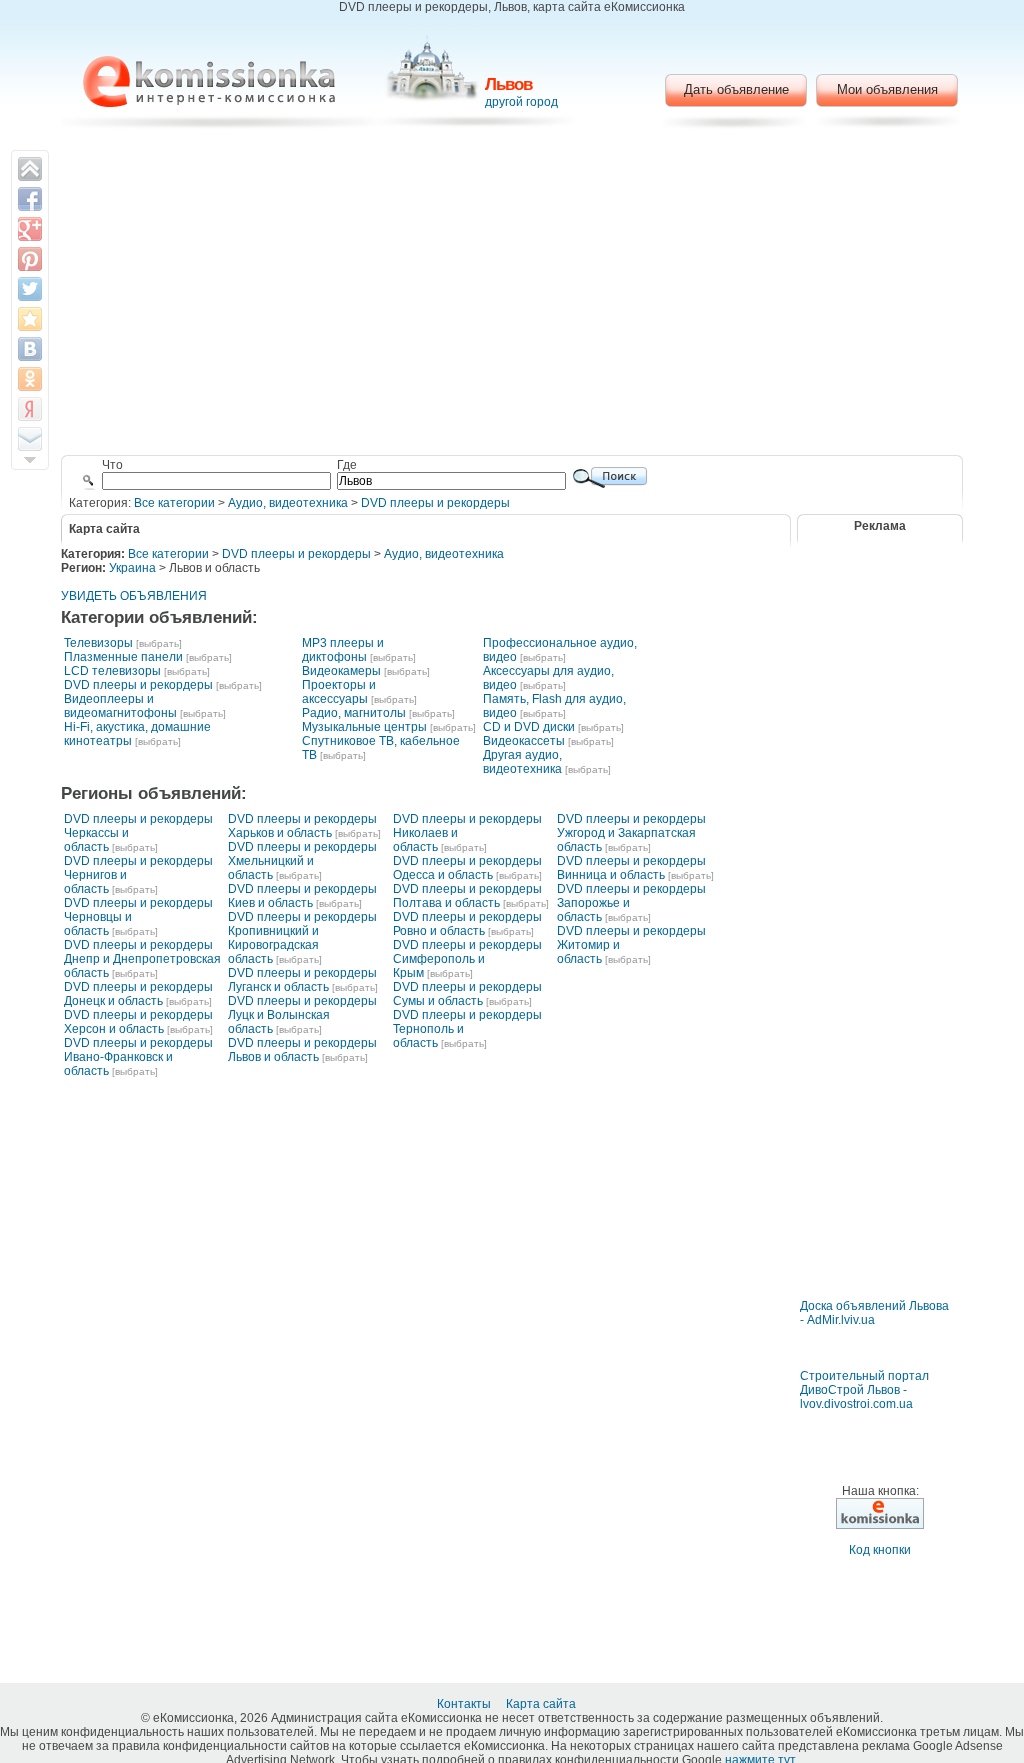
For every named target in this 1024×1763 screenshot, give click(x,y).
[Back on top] (30, 169)
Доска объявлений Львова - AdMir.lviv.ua (874, 1313)
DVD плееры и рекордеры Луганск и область (302, 980)
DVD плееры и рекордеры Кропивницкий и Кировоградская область (302, 938)
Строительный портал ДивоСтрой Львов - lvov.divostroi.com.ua (864, 1390)
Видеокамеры (341, 671)
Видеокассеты (524, 741)
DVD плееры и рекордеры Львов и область (302, 1050)
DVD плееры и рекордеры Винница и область (631, 868)
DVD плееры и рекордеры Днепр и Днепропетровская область (142, 959)
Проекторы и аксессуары (339, 692)
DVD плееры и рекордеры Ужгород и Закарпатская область (631, 833)
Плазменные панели (123, 657)
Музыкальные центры (364, 727)
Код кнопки (880, 1550)
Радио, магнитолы (354, 713)
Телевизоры (98, 643)
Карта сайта (542, 1704)
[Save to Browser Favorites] (30, 319)
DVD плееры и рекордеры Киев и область (302, 896)
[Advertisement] (512, 295)
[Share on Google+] (30, 229)
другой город (521, 102)
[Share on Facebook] (30, 199)
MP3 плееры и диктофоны (343, 650)
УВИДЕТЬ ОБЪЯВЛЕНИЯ (134, 596)
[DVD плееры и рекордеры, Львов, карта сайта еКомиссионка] (209, 81)
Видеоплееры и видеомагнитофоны (120, 706)
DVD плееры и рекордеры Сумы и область (467, 994)
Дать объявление (736, 89)
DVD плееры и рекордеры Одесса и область (467, 868)
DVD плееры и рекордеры (435, 503)
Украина (132, 568)
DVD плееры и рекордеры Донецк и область (138, 994)
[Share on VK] (30, 349)
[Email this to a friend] (30, 439)
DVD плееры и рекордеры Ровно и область (467, 924)
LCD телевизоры (112, 671)
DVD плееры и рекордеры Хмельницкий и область (302, 861)
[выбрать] (159, 643)
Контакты (465, 1704)
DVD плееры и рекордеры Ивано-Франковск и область (138, 1057)
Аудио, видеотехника (288, 503)
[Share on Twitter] (30, 289)
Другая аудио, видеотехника (522, 762)
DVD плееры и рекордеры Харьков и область (302, 826)
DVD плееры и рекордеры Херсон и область (138, 1022)
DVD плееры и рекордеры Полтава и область (467, 896)
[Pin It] (30, 259)
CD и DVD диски (529, 727)
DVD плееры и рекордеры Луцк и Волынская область (302, 1015)
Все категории (174, 503)
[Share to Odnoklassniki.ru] (30, 379)
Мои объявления (887, 89)
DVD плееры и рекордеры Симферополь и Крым (467, 959)
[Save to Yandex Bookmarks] (30, 409)
